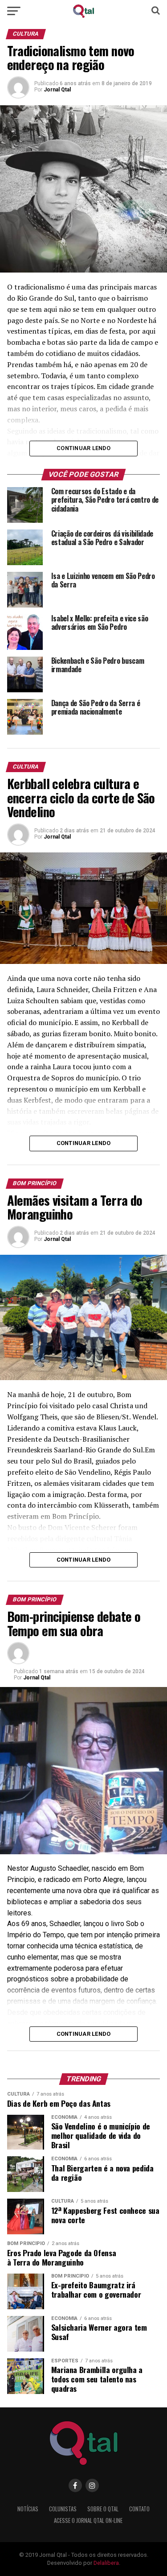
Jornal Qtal (57, 90)
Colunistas (63, 2509)
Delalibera (106, 2563)
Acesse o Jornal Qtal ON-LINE (88, 2520)
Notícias (28, 2509)
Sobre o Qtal (103, 2509)
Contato (139, 2509)
